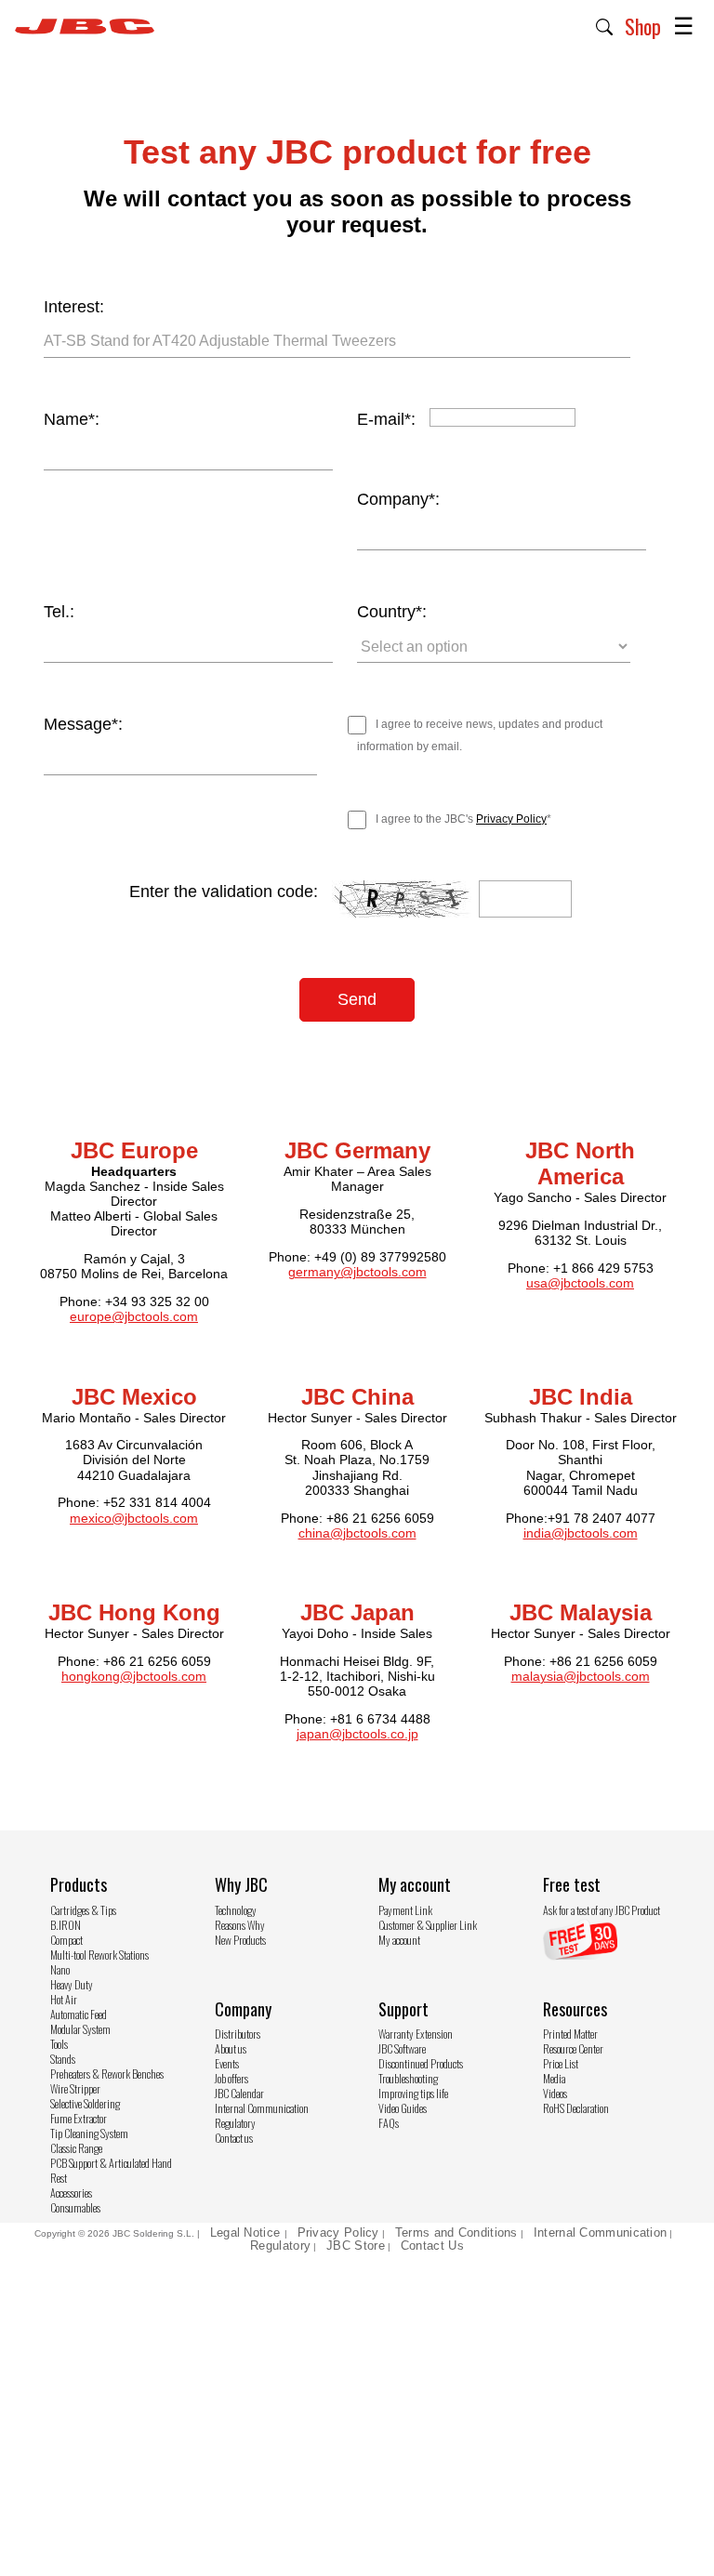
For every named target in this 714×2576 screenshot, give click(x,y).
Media (554, 2078)
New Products (240, 1940)
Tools (59, 2044)
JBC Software (402, 2048)
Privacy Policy (511, 819)
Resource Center (573, 2048)
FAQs (389, 2123)
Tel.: (59, 612)
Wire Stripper (75, 2088)
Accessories (71, 2193)
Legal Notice (247, 2233)
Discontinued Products (421, 2063)
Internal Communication (262, 2108)
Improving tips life (413, 2093)
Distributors (238, 2034)
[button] (605, 25)
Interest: (74, 307)
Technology (236, 1910)
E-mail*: (386, 419)
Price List (561, 2063)
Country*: (392, 612)
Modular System (80, 2029)
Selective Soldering (85, 2103)
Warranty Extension (416, 2034)
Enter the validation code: (224, 892)
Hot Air (64, 1999)
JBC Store (356, 2246)
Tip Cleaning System (89, 2133)
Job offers (231, 2078)
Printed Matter (570, 2034)
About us (231, 2048)
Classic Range (76, 2148)
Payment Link (405, 1910)
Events (227, 2063)
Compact (66, 1940)
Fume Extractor (79, 2118)
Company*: (398, 499)
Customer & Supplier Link (428, 1925)
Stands (63, 2059)
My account (399, 1940)
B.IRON (66, 1925)
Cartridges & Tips (83, 1910)
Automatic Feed (79, 2014)
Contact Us (432, 2246)
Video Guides (403, 2108)
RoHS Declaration (576, 2108)
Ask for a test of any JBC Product (602, 1910)
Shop (643, 26)
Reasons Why (240, 1925)
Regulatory (235, 2123)
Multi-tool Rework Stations (99, 1955)
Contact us (234, 2138)
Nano (60, 1969)
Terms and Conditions (456, 2233)
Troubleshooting (408, 2078)
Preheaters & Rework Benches (107, 2074)
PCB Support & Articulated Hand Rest (111, 2170)
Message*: (83, 724)
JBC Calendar (239, 2093)
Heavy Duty (72, 1984)
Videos (555, 2093)
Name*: (72, 419)
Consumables (75, 2207)
